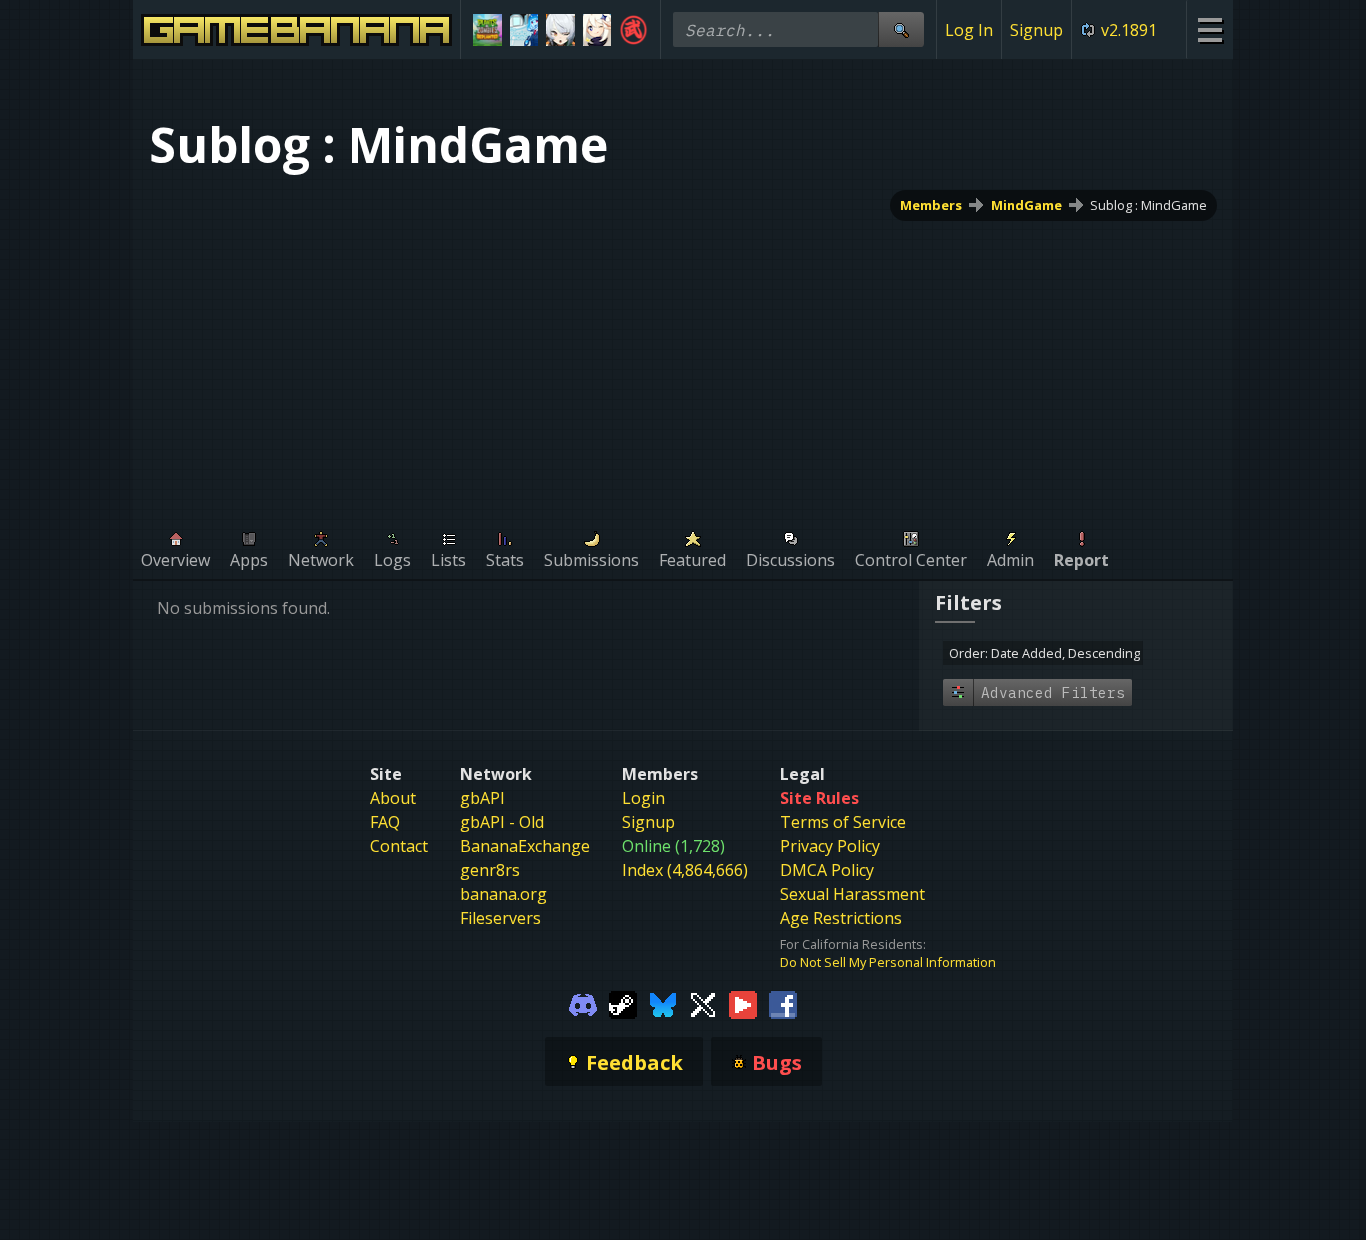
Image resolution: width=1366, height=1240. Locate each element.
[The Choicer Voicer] (524, 30)
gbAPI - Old (502, 822)
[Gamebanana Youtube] (743, 1003)
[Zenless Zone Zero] (560, 30)
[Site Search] (901, 29)
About (393, 798)
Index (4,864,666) (685, 870)
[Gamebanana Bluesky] (663, 1003)
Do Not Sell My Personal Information (888, 962)
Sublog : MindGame (1148, 205)
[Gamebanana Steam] (623, 1003)
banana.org (503, 894)
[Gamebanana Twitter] (703, 1003)
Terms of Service (843, 822)
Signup (1036, 30)
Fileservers (500, 918)
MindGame (1026, 205)
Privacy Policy (830, 846)
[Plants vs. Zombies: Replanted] (487, 30)
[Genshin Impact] (597, 30)
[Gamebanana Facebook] (783, 1003)
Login (643, 798)
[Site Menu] (1209, 29)
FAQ (385, 822)
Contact (399, 846)
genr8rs (490, 870)
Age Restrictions (841, 918)
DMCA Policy (827, 870)
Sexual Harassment (852, 894)
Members (931, 205)
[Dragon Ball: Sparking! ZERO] (633, 30)
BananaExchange (525, 846)
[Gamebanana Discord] (583, 1003)
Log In (969, 30)
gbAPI (482, 798)
